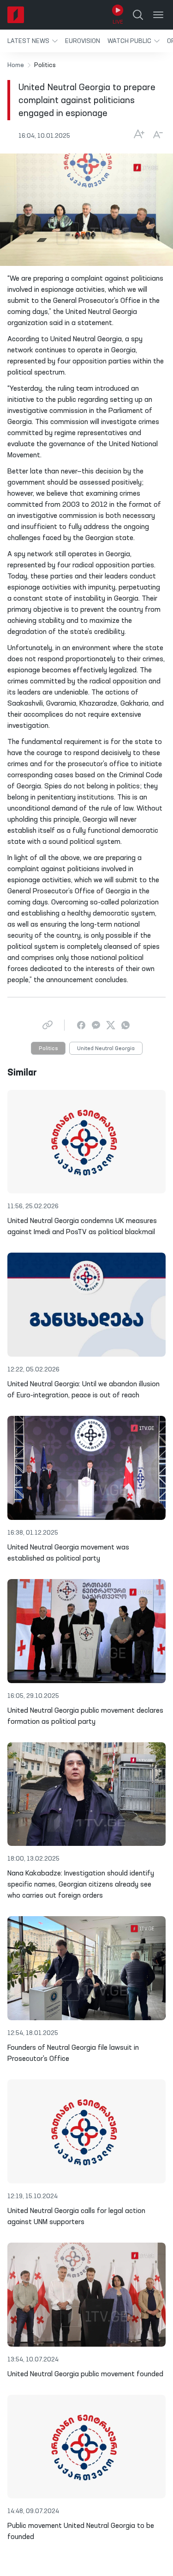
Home (16, 65)
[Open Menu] (158, 15)
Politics (48, 1049)
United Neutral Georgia (106, 1049)
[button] (33, 41)
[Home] (16, 15)
